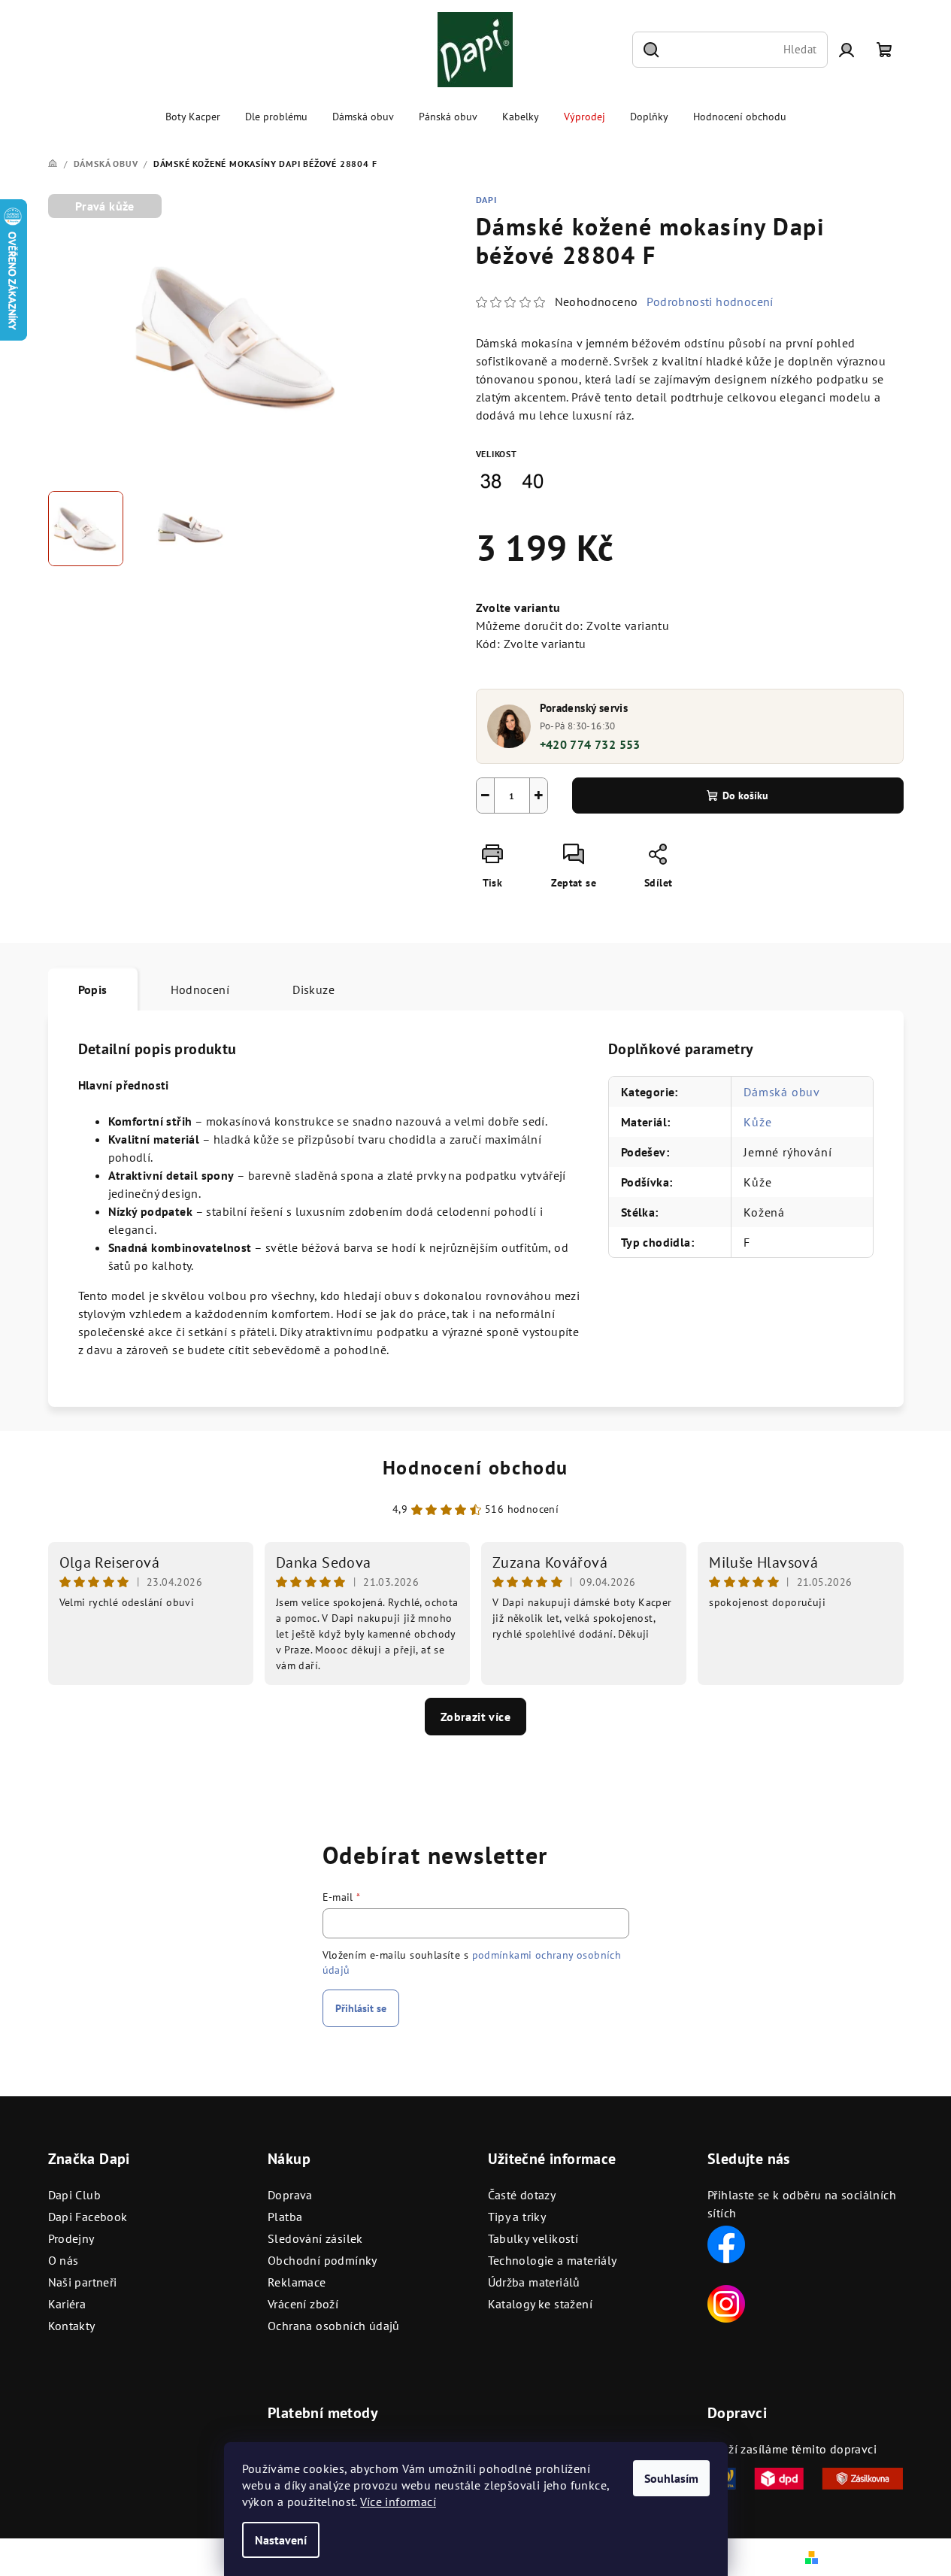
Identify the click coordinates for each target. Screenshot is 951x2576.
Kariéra (67, 2304)
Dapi (486, 200)
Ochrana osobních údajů (334, 2326)
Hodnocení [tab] (200, 989)
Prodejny (71, 2238)
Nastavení (281, 2540)
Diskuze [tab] (313, 989)
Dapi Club (75, 2195)
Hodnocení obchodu (475, 1467)
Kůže (757, 1122)
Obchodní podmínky (323, 2260)
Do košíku (745, 796)
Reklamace (297, 2282)
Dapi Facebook (88, 2217)
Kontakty (72, 2326)
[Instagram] (726, 2302)
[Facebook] (726, 2243)
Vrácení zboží (303, 2304)
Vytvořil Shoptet (863, 2556)
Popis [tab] (93, 989)
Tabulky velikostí (533, 2238)
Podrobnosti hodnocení (710, 302)
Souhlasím (671, 2478)
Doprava (290, 2195)
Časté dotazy (522, 2195)
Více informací (398, 2502)
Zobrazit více (475, 1717)
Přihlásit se (361, 2008)
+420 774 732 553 (590, 744)
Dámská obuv (782, 1092)
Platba (285, 2217)
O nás (64, 2260)
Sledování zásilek (315, 2238)
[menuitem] (193, 117)
